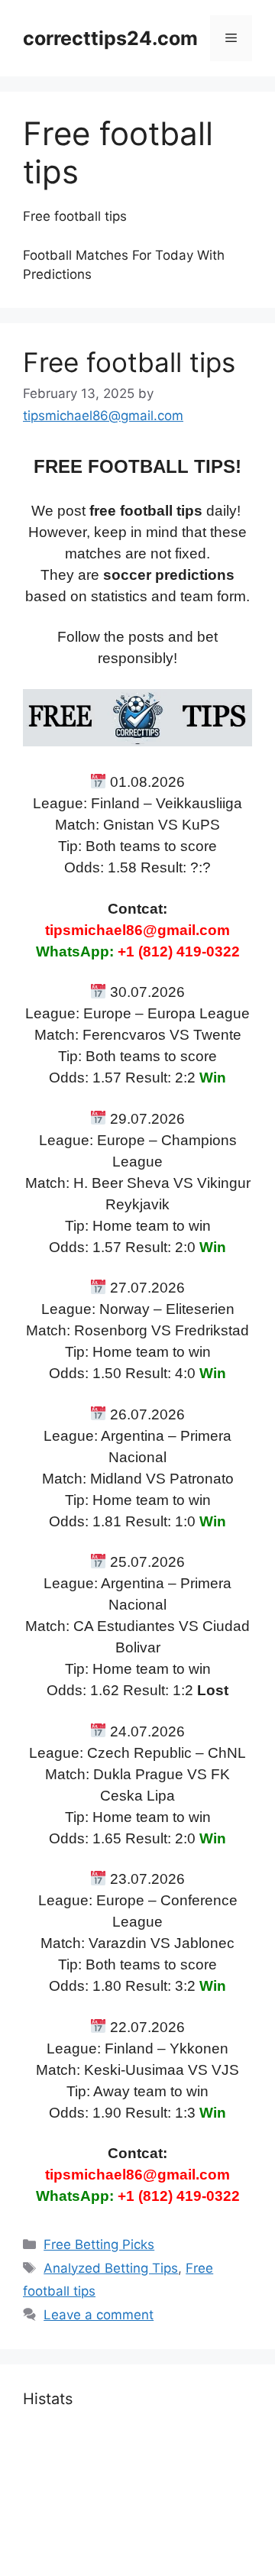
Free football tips (129, 362)
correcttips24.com (110, 38)
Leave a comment (99, 2315)
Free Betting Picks (99, 2244)
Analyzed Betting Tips (111, 2268)
